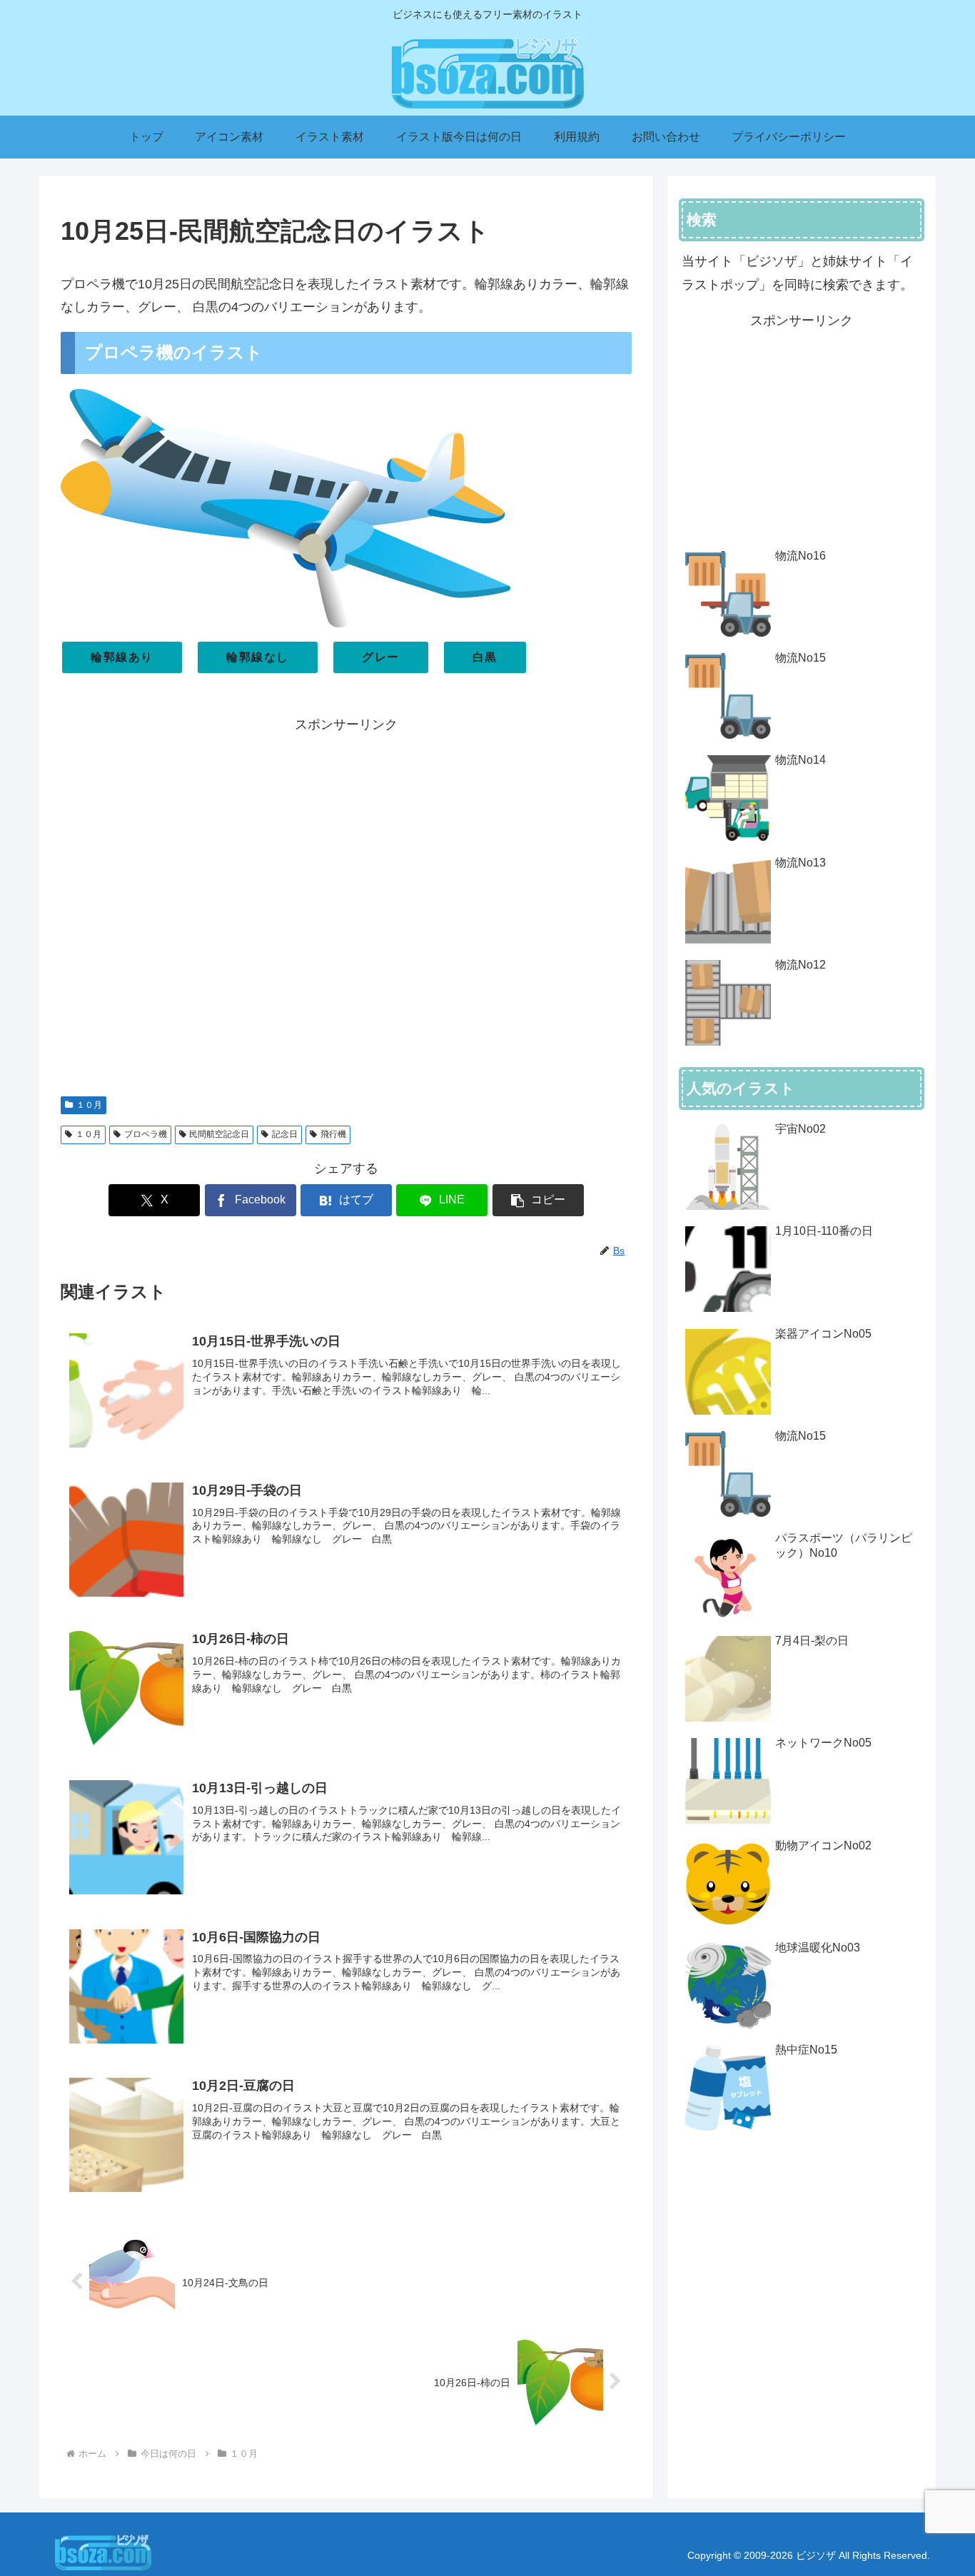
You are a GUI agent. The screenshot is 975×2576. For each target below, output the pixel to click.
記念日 (285, 1134)
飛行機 (333, 1134)
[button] (538, 1200)
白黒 (485, 657)
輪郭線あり (122, 657)
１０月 (89, 1105)
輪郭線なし (258, 657)
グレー (381, 657)
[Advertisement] (346, 908)
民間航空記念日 (219, 1134)
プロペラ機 (146, 1134)
